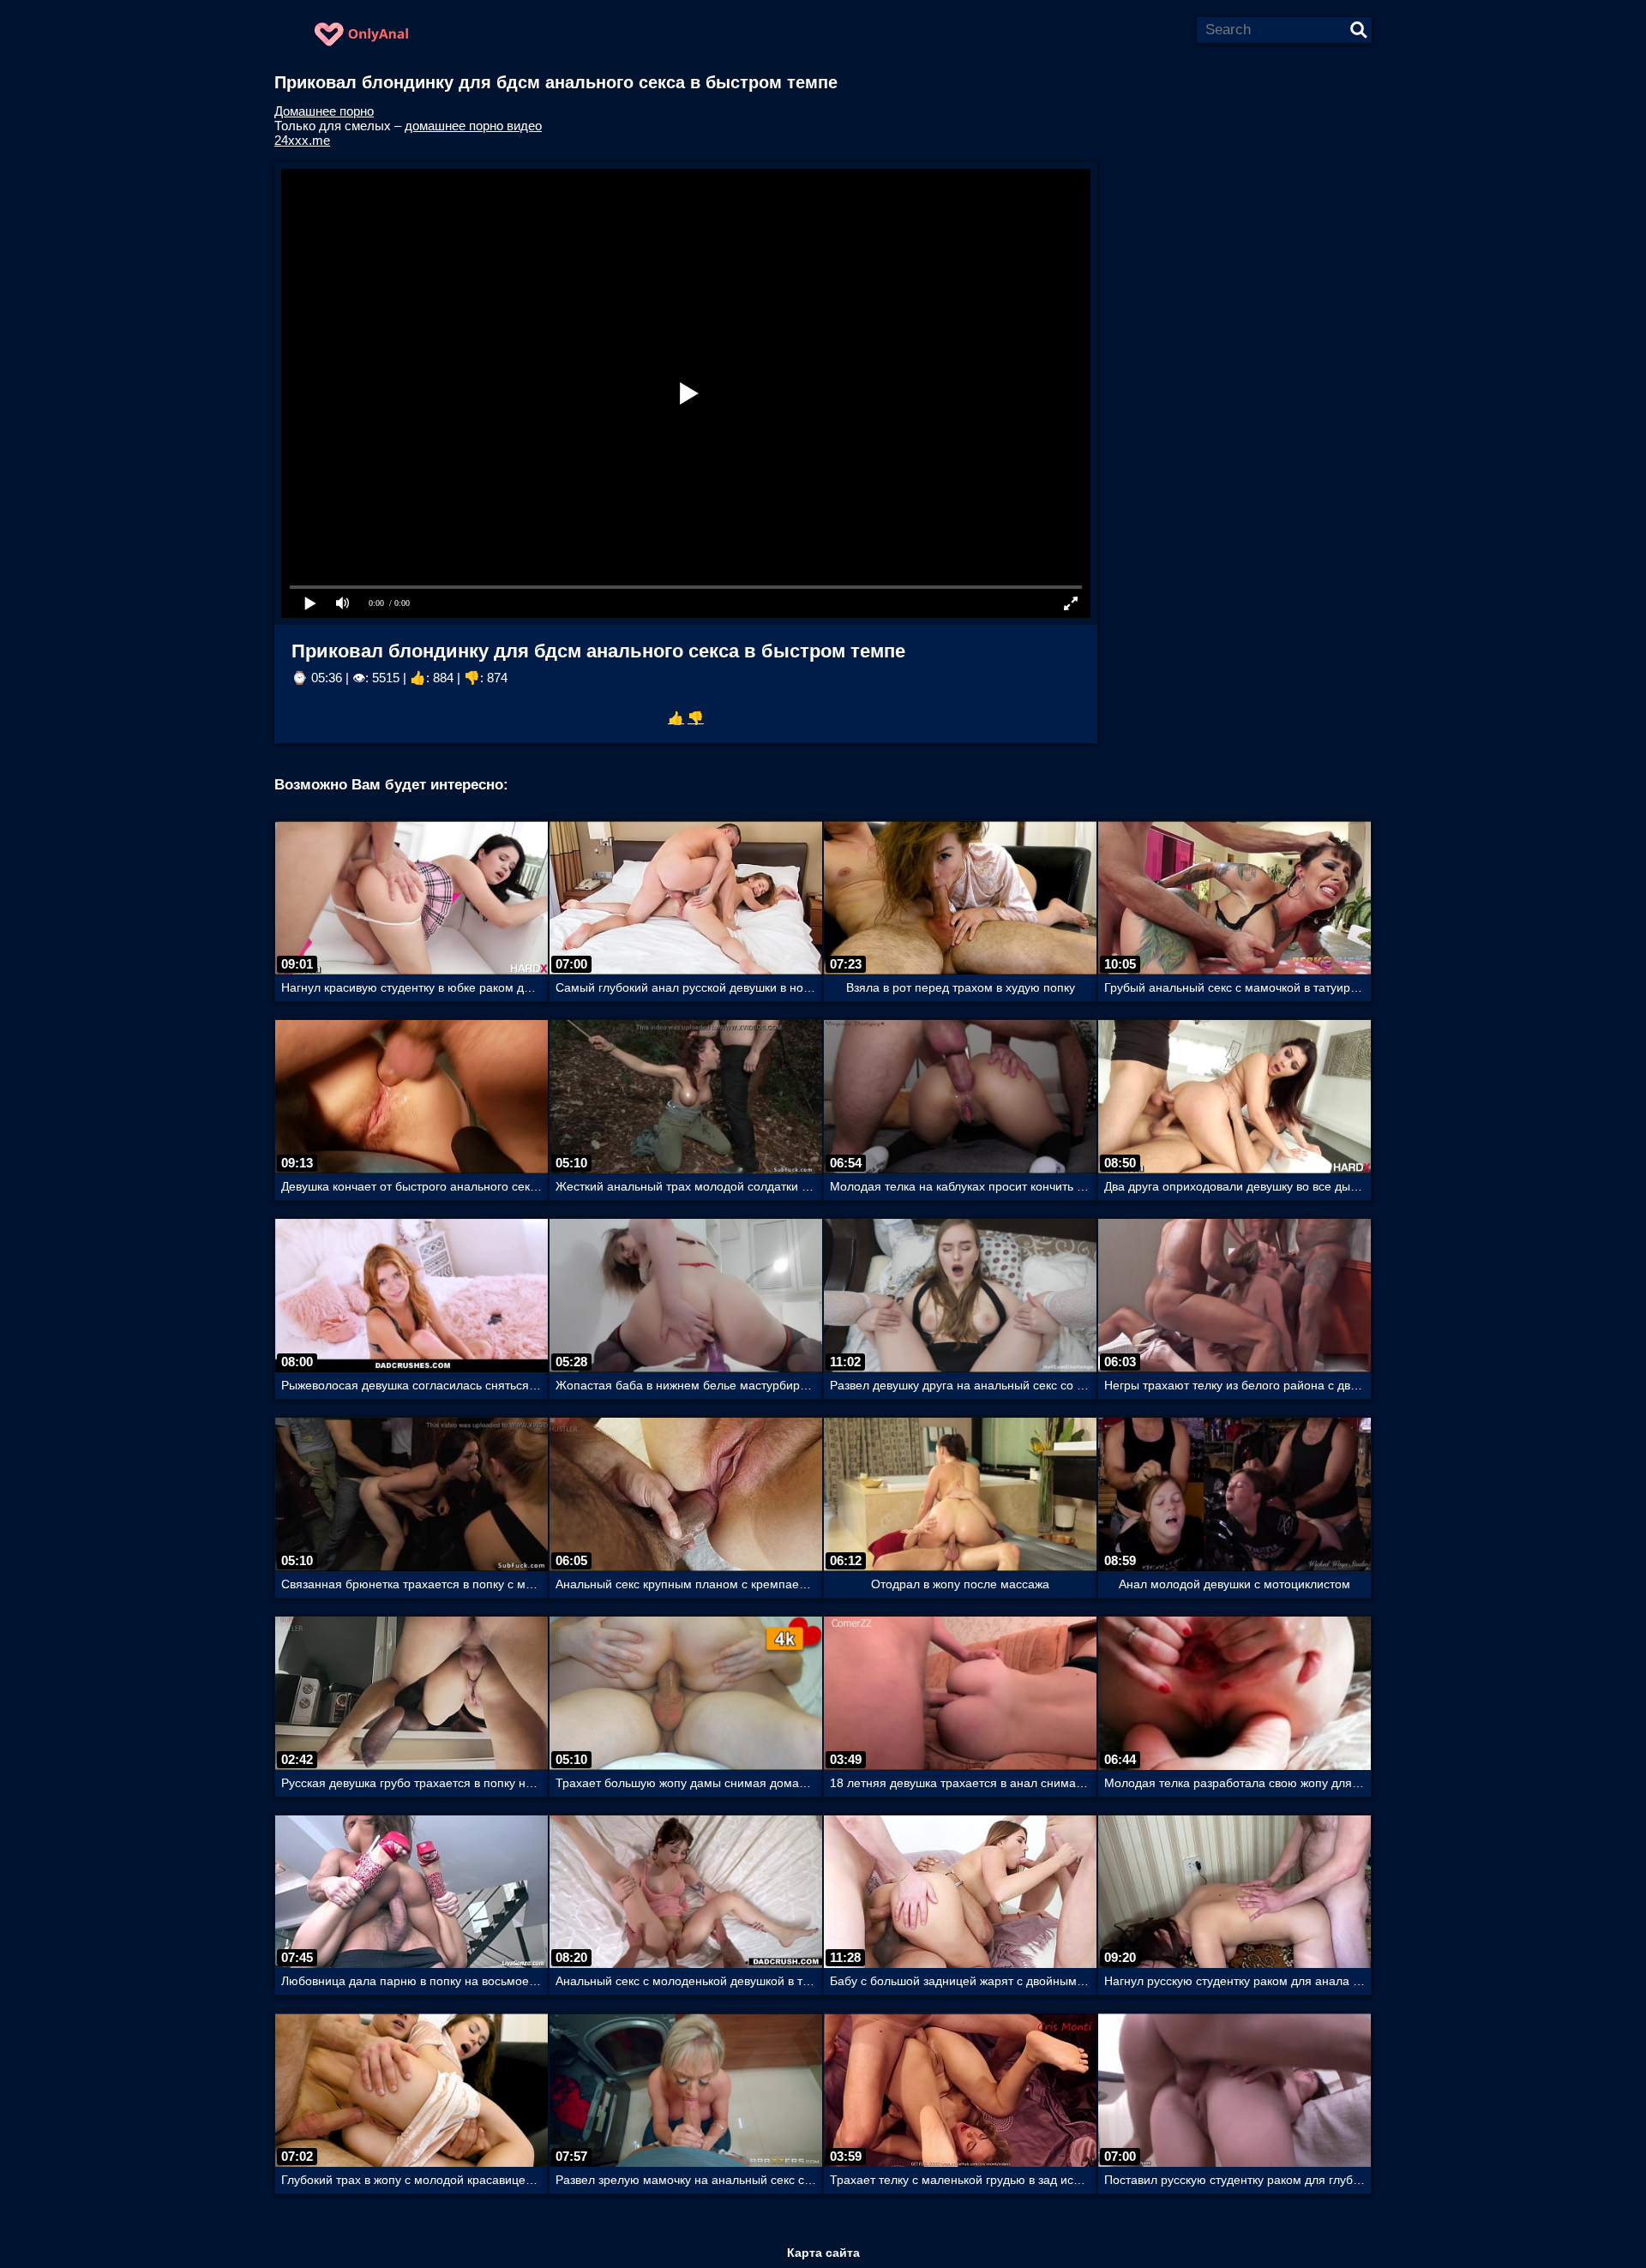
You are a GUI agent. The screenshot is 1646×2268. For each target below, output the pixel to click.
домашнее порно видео (473, 126)
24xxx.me (302, 140)
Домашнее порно (324, 111)
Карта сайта (823, 2253)
